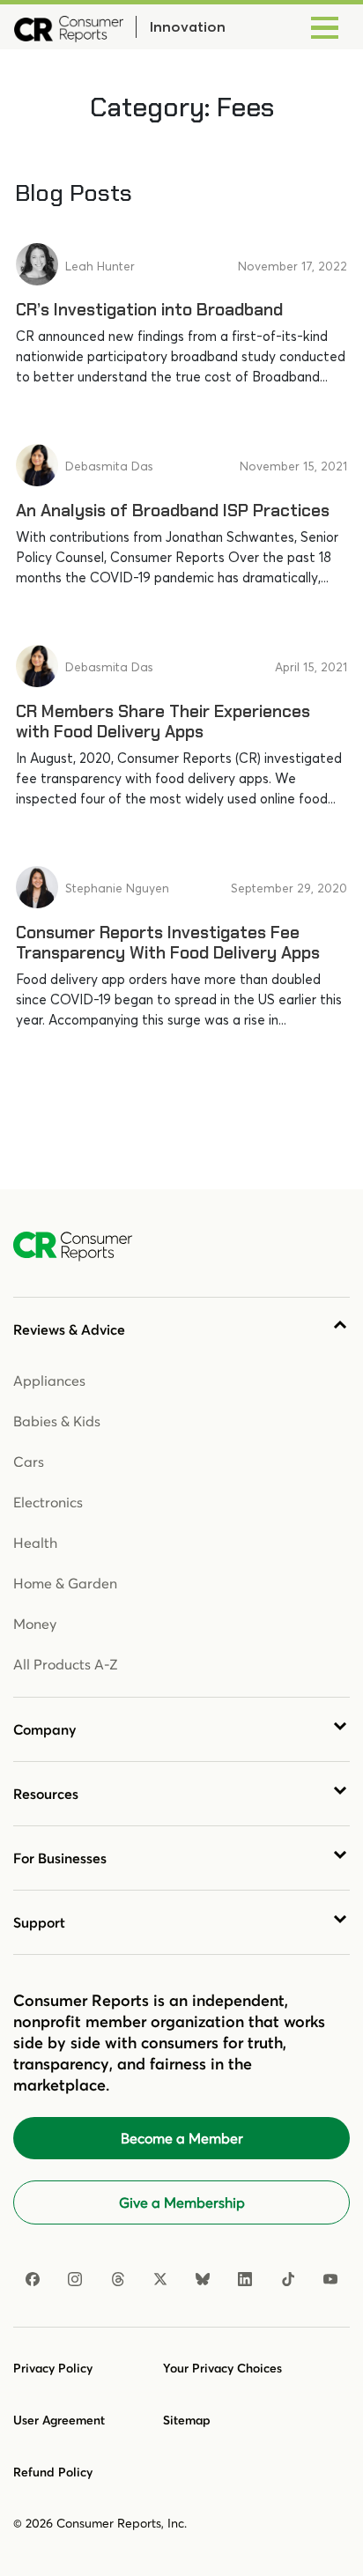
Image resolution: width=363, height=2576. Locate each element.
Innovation (187, 26)
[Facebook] (33, 2279)
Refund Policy (53, 2472)
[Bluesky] (203, 2279)
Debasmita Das (109, 466)
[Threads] (118, 2279)
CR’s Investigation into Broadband (149, 310)
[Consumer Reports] (69, 27)
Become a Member (182, 2138)
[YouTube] (330, 2279)
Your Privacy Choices (222, 2368)
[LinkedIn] (245, 2279)
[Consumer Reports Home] (81, 1247)
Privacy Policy (53, 2368)
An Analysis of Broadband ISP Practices (173, 511)
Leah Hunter (100, 266)
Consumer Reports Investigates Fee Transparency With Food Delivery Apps (168, 943)
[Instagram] (75, 2279)
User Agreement (59, 2420)
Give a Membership (182, 2202)
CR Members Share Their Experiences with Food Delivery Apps (163, 722)
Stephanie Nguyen (117, 888)
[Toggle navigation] (325, 27)
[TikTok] (288, 2279)
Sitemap (187, 2420)
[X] (160, 2279)
